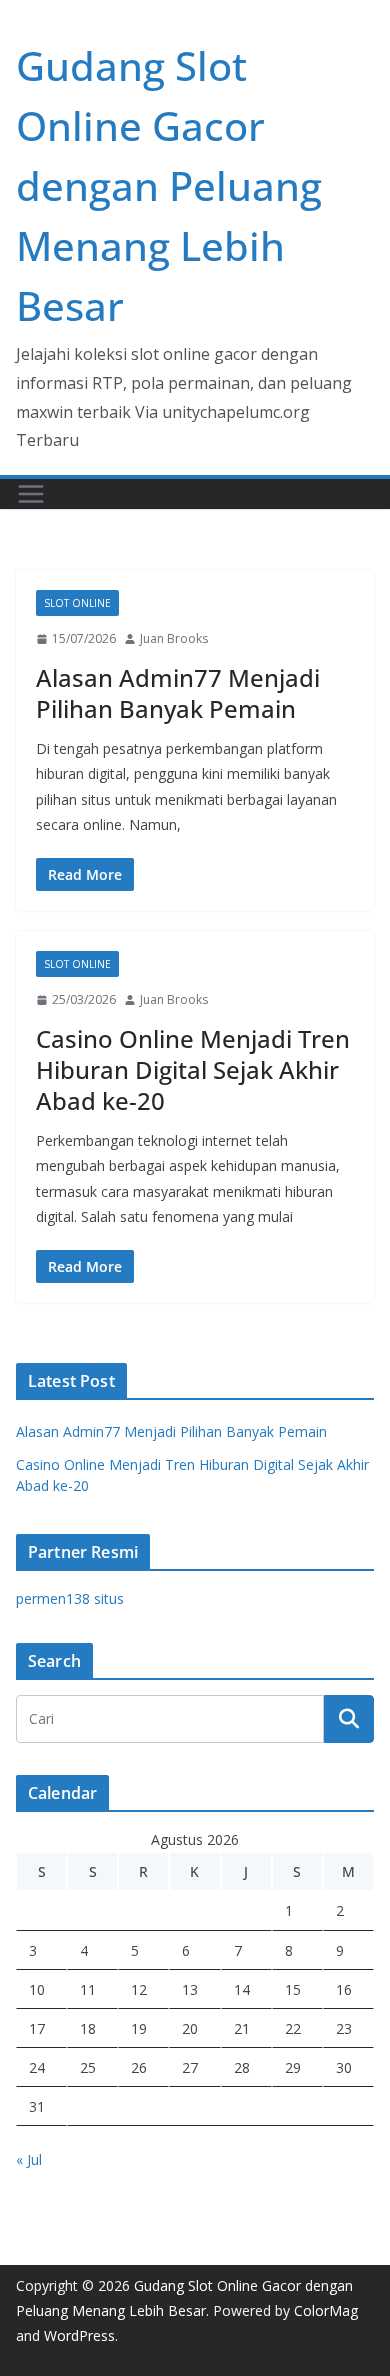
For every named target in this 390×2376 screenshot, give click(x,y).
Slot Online (77, 603)
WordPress (79, 2335)
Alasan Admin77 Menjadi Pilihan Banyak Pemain (178, 693)
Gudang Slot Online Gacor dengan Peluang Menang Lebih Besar (169, 185)
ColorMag (326, 2310)
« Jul (29, 2159)
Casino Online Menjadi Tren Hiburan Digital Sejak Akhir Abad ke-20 (193, 1069)
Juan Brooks (174, 638)
